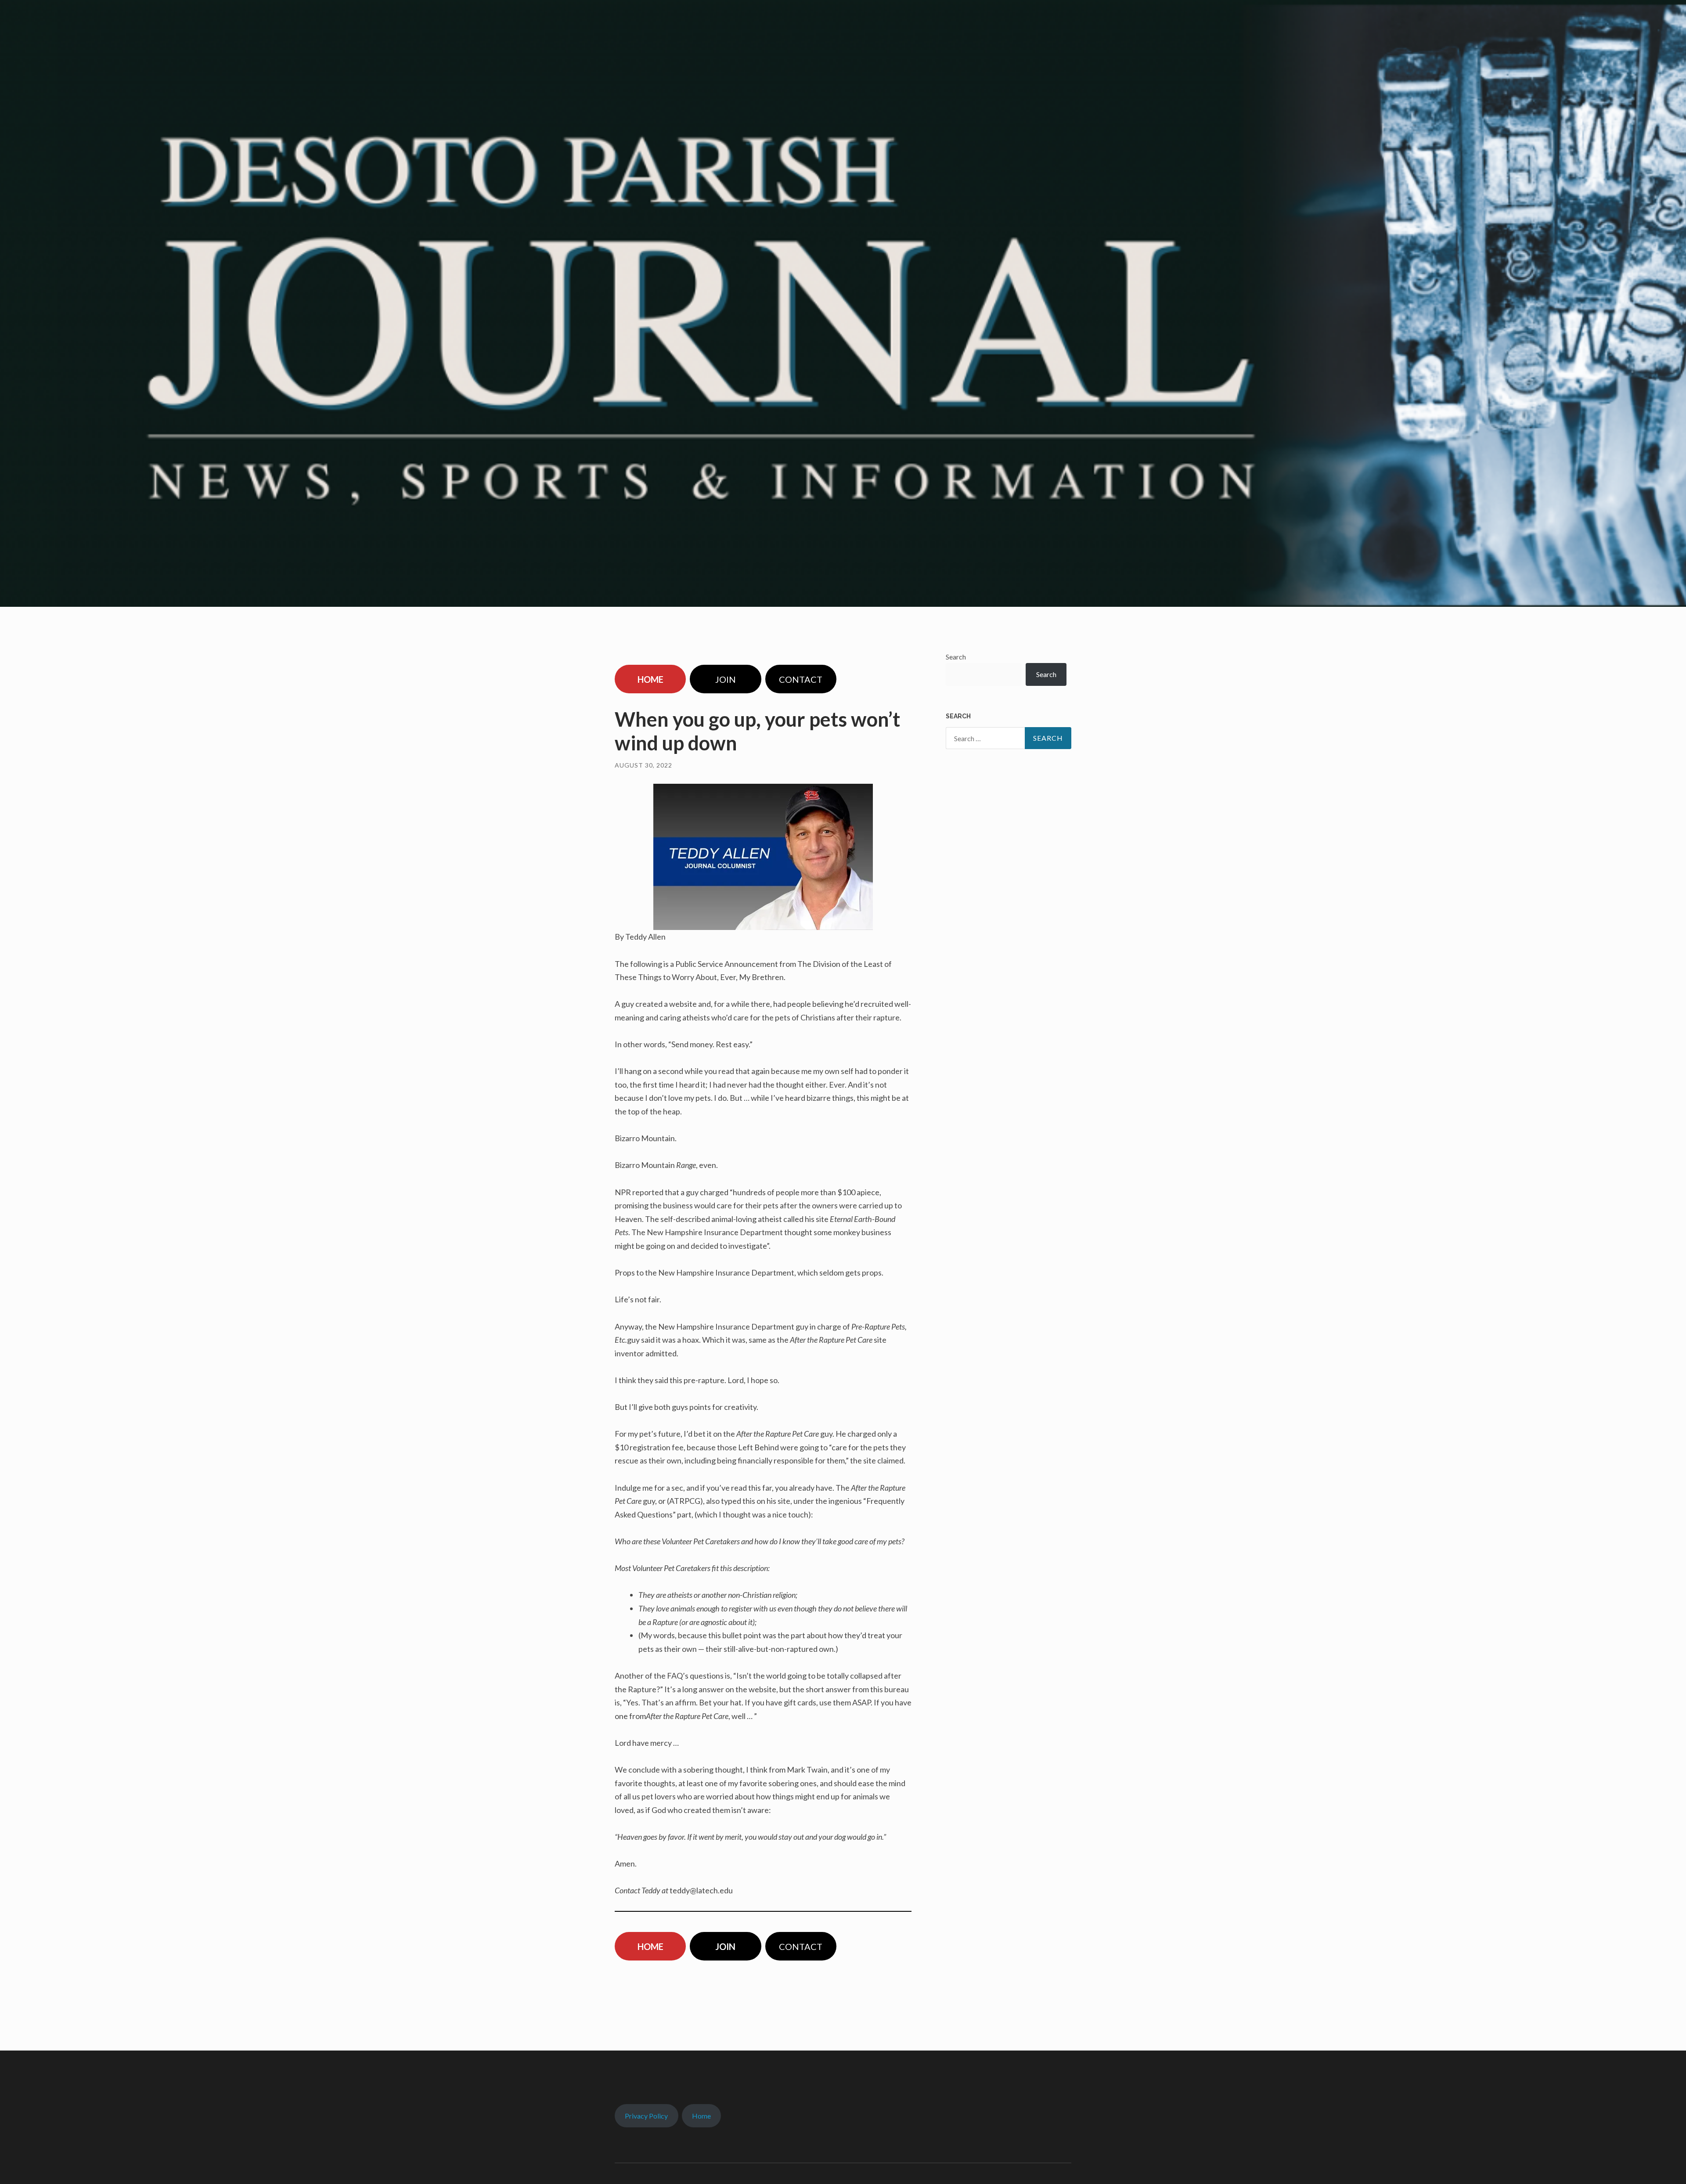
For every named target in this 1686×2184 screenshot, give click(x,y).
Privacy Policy (646, 2116)
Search (956, 657)
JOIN (726, 679)
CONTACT (801, 679)
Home (701, 2116)
